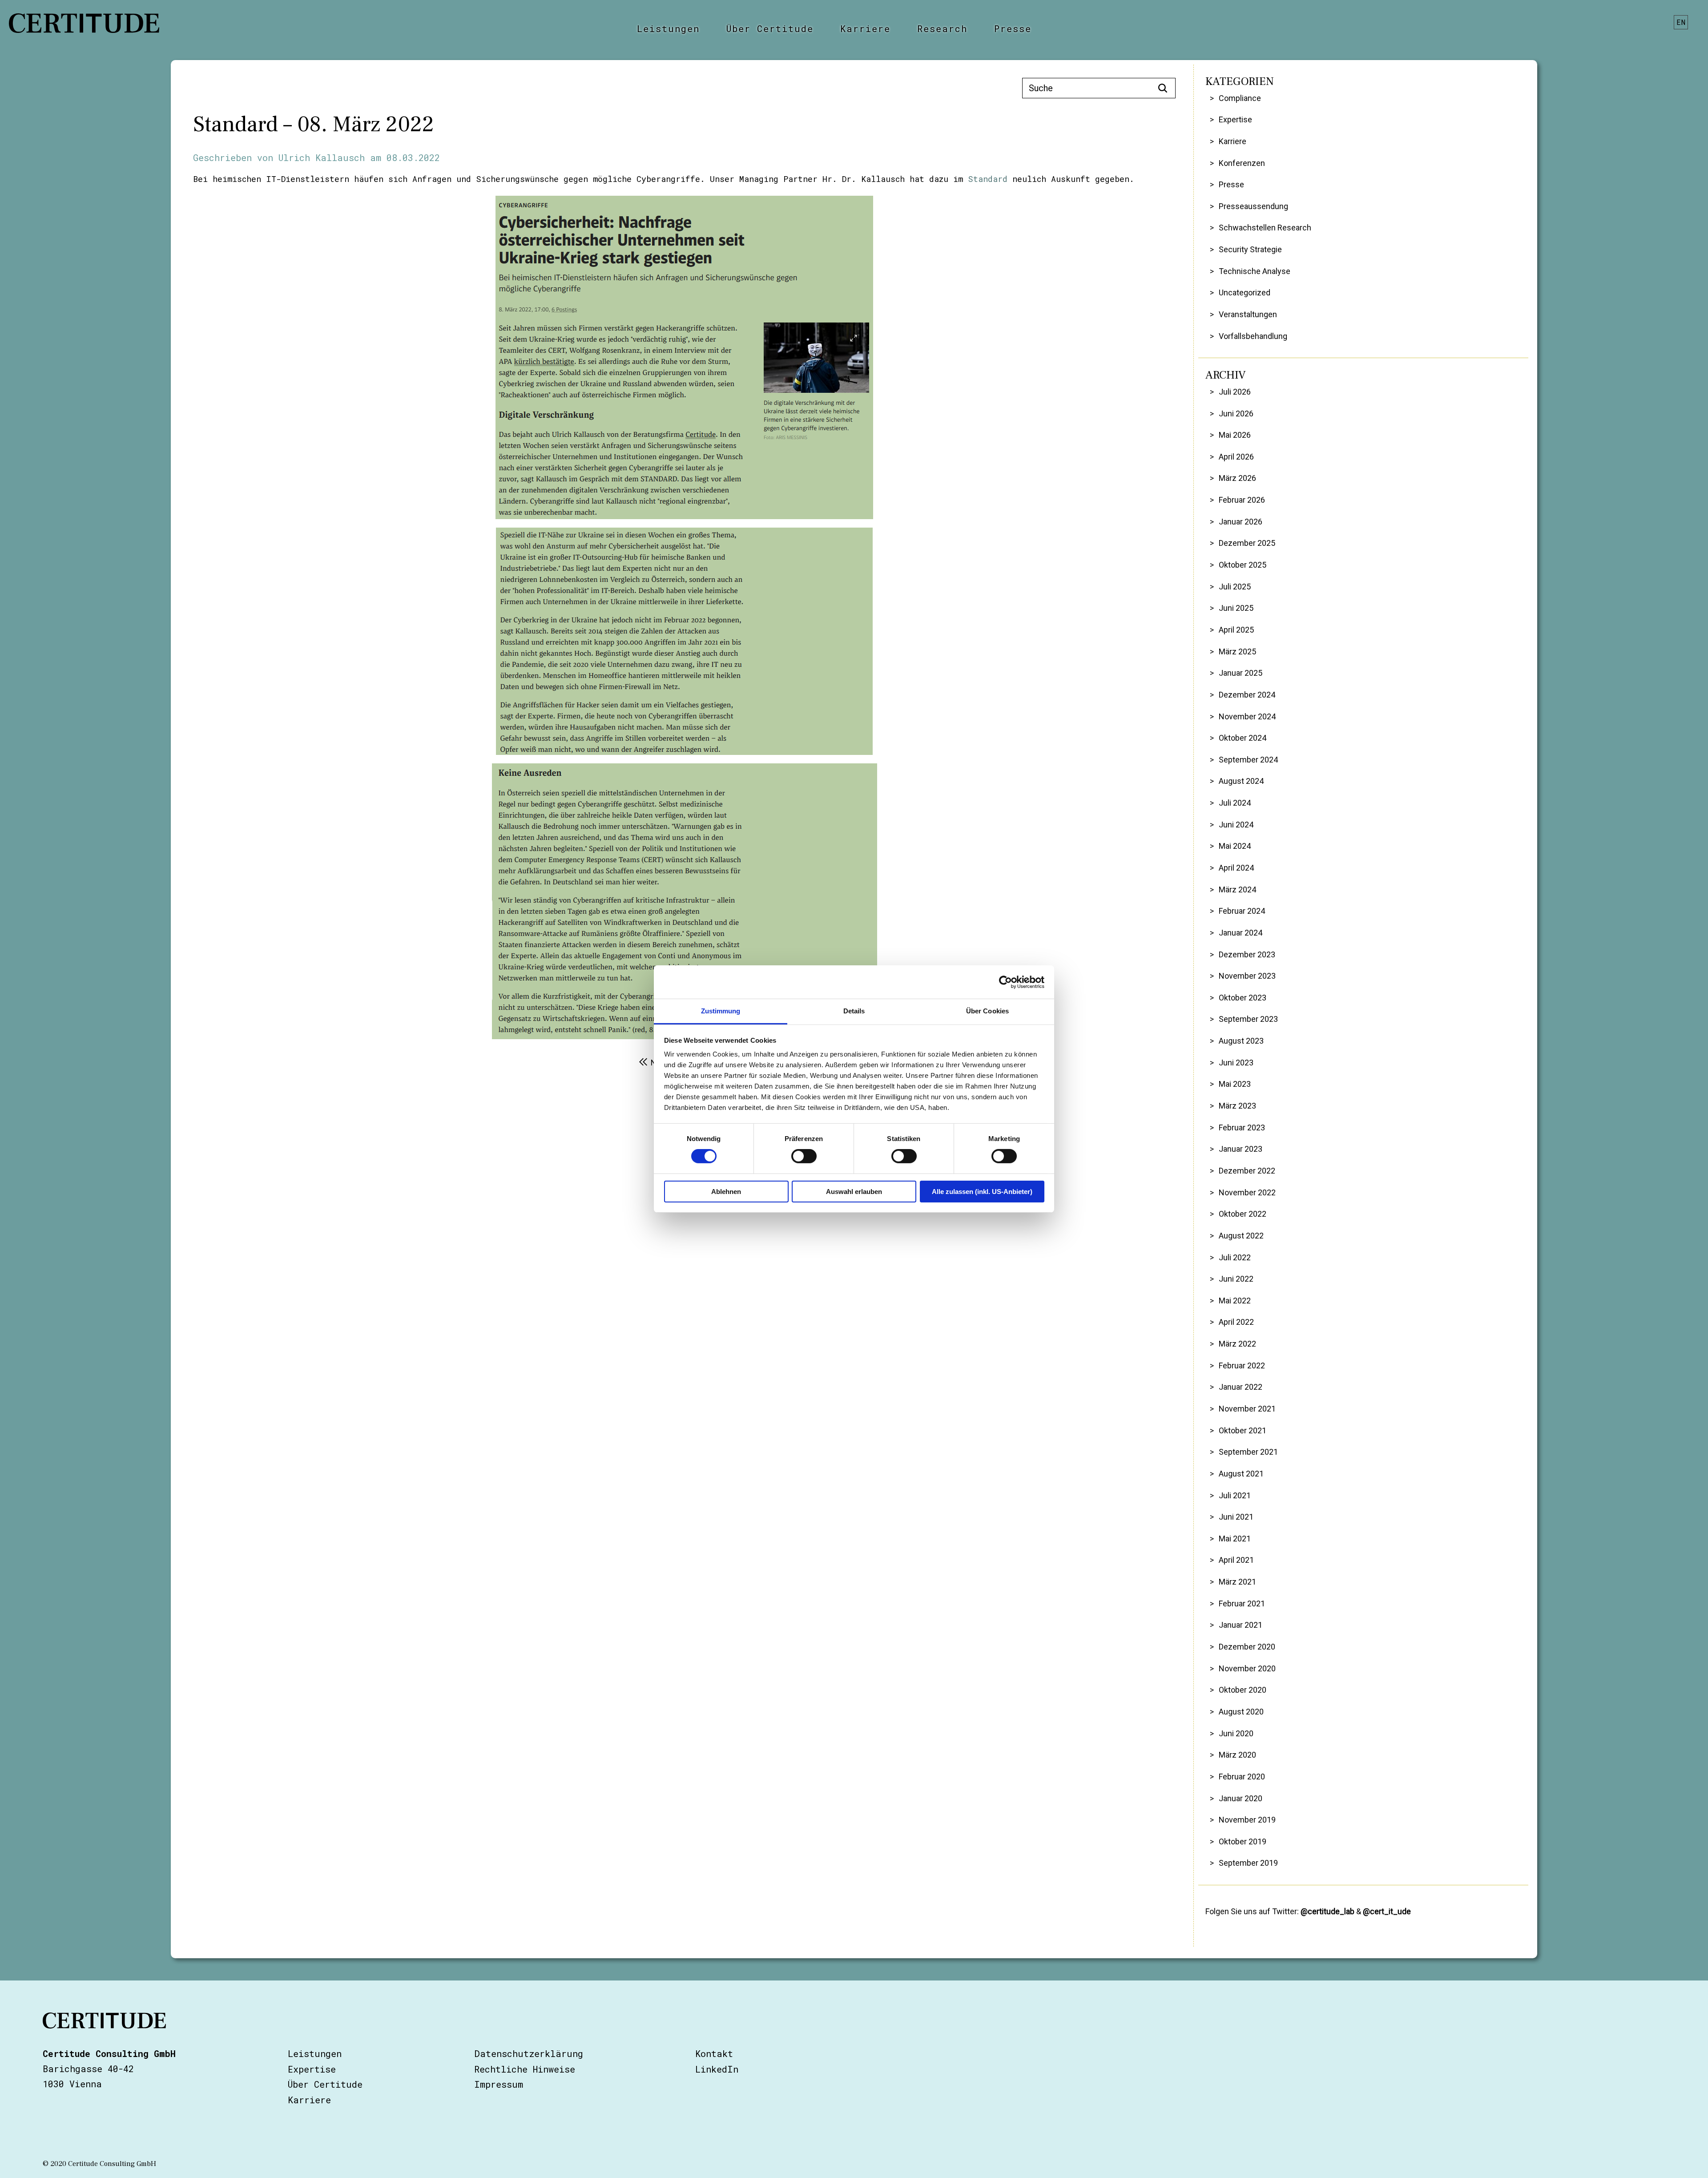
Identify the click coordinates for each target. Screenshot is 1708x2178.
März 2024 (1237, 889)
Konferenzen (1242, 163)
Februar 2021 (1242, 1603)
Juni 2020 (1236, 1733)
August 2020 (1241, 1712)
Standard (988, 179)
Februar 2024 (1242, 911)
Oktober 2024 (1243, 738)
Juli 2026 (1235, 392)
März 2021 (1237, 1582)
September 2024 (1248, 760)
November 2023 (1247, 976)
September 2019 (1248, 1863)
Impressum (499, 2084)
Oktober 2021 (1243, 1430)
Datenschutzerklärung (529, 2053)
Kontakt (714, 2053)
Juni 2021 (1236, 1517)
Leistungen (668, 28)
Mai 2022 (1235, 1301)
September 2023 (1248, 1019)
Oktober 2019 (1243, 1841)
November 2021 (1247, 1409)
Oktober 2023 (1243, 998)
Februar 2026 (1242, 500)
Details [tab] (854, 1011)
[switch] (804, 1156)
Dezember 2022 (1247, 1171)
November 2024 (1247, 716)
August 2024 (1241, 781)
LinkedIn (717, 2069)
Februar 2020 (1242, 1777)
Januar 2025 (1241, 673)
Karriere (865, 28)
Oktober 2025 (1243, 565)
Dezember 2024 (1247, 695)
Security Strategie (1250, 249)
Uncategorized (1245, 292)
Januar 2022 (1241, 1387)
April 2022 (1236, 1322)
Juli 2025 (1235, 587)
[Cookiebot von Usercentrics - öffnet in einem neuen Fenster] (1005, 982)
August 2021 (1241, 1474)
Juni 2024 (1236, 825)
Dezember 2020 (1247, 1647)
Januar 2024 (1241, 933)
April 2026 (1236, 457)
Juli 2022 (1235, 1257)
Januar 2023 (1241, 1149)
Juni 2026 (1236, 413)
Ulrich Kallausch (322, 157)
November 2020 (1247, 1668)
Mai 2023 (1235, 1084)
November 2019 (1247, 1820)
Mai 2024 (1235, 846)
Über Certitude (770, 28)
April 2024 (1236, 868)
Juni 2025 (1236, 608)
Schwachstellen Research (1265, 228)
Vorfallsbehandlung (1253, 336)
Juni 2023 (1236, 1063)
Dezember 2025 (1247, 543)
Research (942, 28)
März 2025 (1237, 651)
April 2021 (1236, 1560)
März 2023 (1237, 1106)
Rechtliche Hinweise (525, 2069)
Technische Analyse (1255, 271)
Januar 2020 (1241, 1798)
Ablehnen (726, 1192)
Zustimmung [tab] (721, 1011)
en (1681, 22)
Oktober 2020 (1243, 1690)
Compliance (1240, 98)
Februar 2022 (1242, 1365)
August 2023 (1241, 1041)
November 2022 (1247, 1192)
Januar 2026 (1241, 522)
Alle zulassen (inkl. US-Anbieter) (982, 1192)
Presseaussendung (1253, 206)
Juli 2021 (1235, 1495)
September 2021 (1248, 1452)
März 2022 (1237, 1344)
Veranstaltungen (1248, 314)
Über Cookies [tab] (987, 1011)
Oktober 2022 (1243, 1214)
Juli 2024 (1235, 803)
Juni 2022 (1236, 1279)
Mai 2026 (1235, 435)
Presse (1013, 28)
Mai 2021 (1235, 1539)
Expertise (1235, 119)
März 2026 (1237, 478)
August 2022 (1241, 1236)
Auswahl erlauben (854, 1192)
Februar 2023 (1242, 1127)
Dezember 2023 (1247, 954)
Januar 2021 (1241, 1625)
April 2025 (1236, 630)
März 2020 (1237, 1755)
